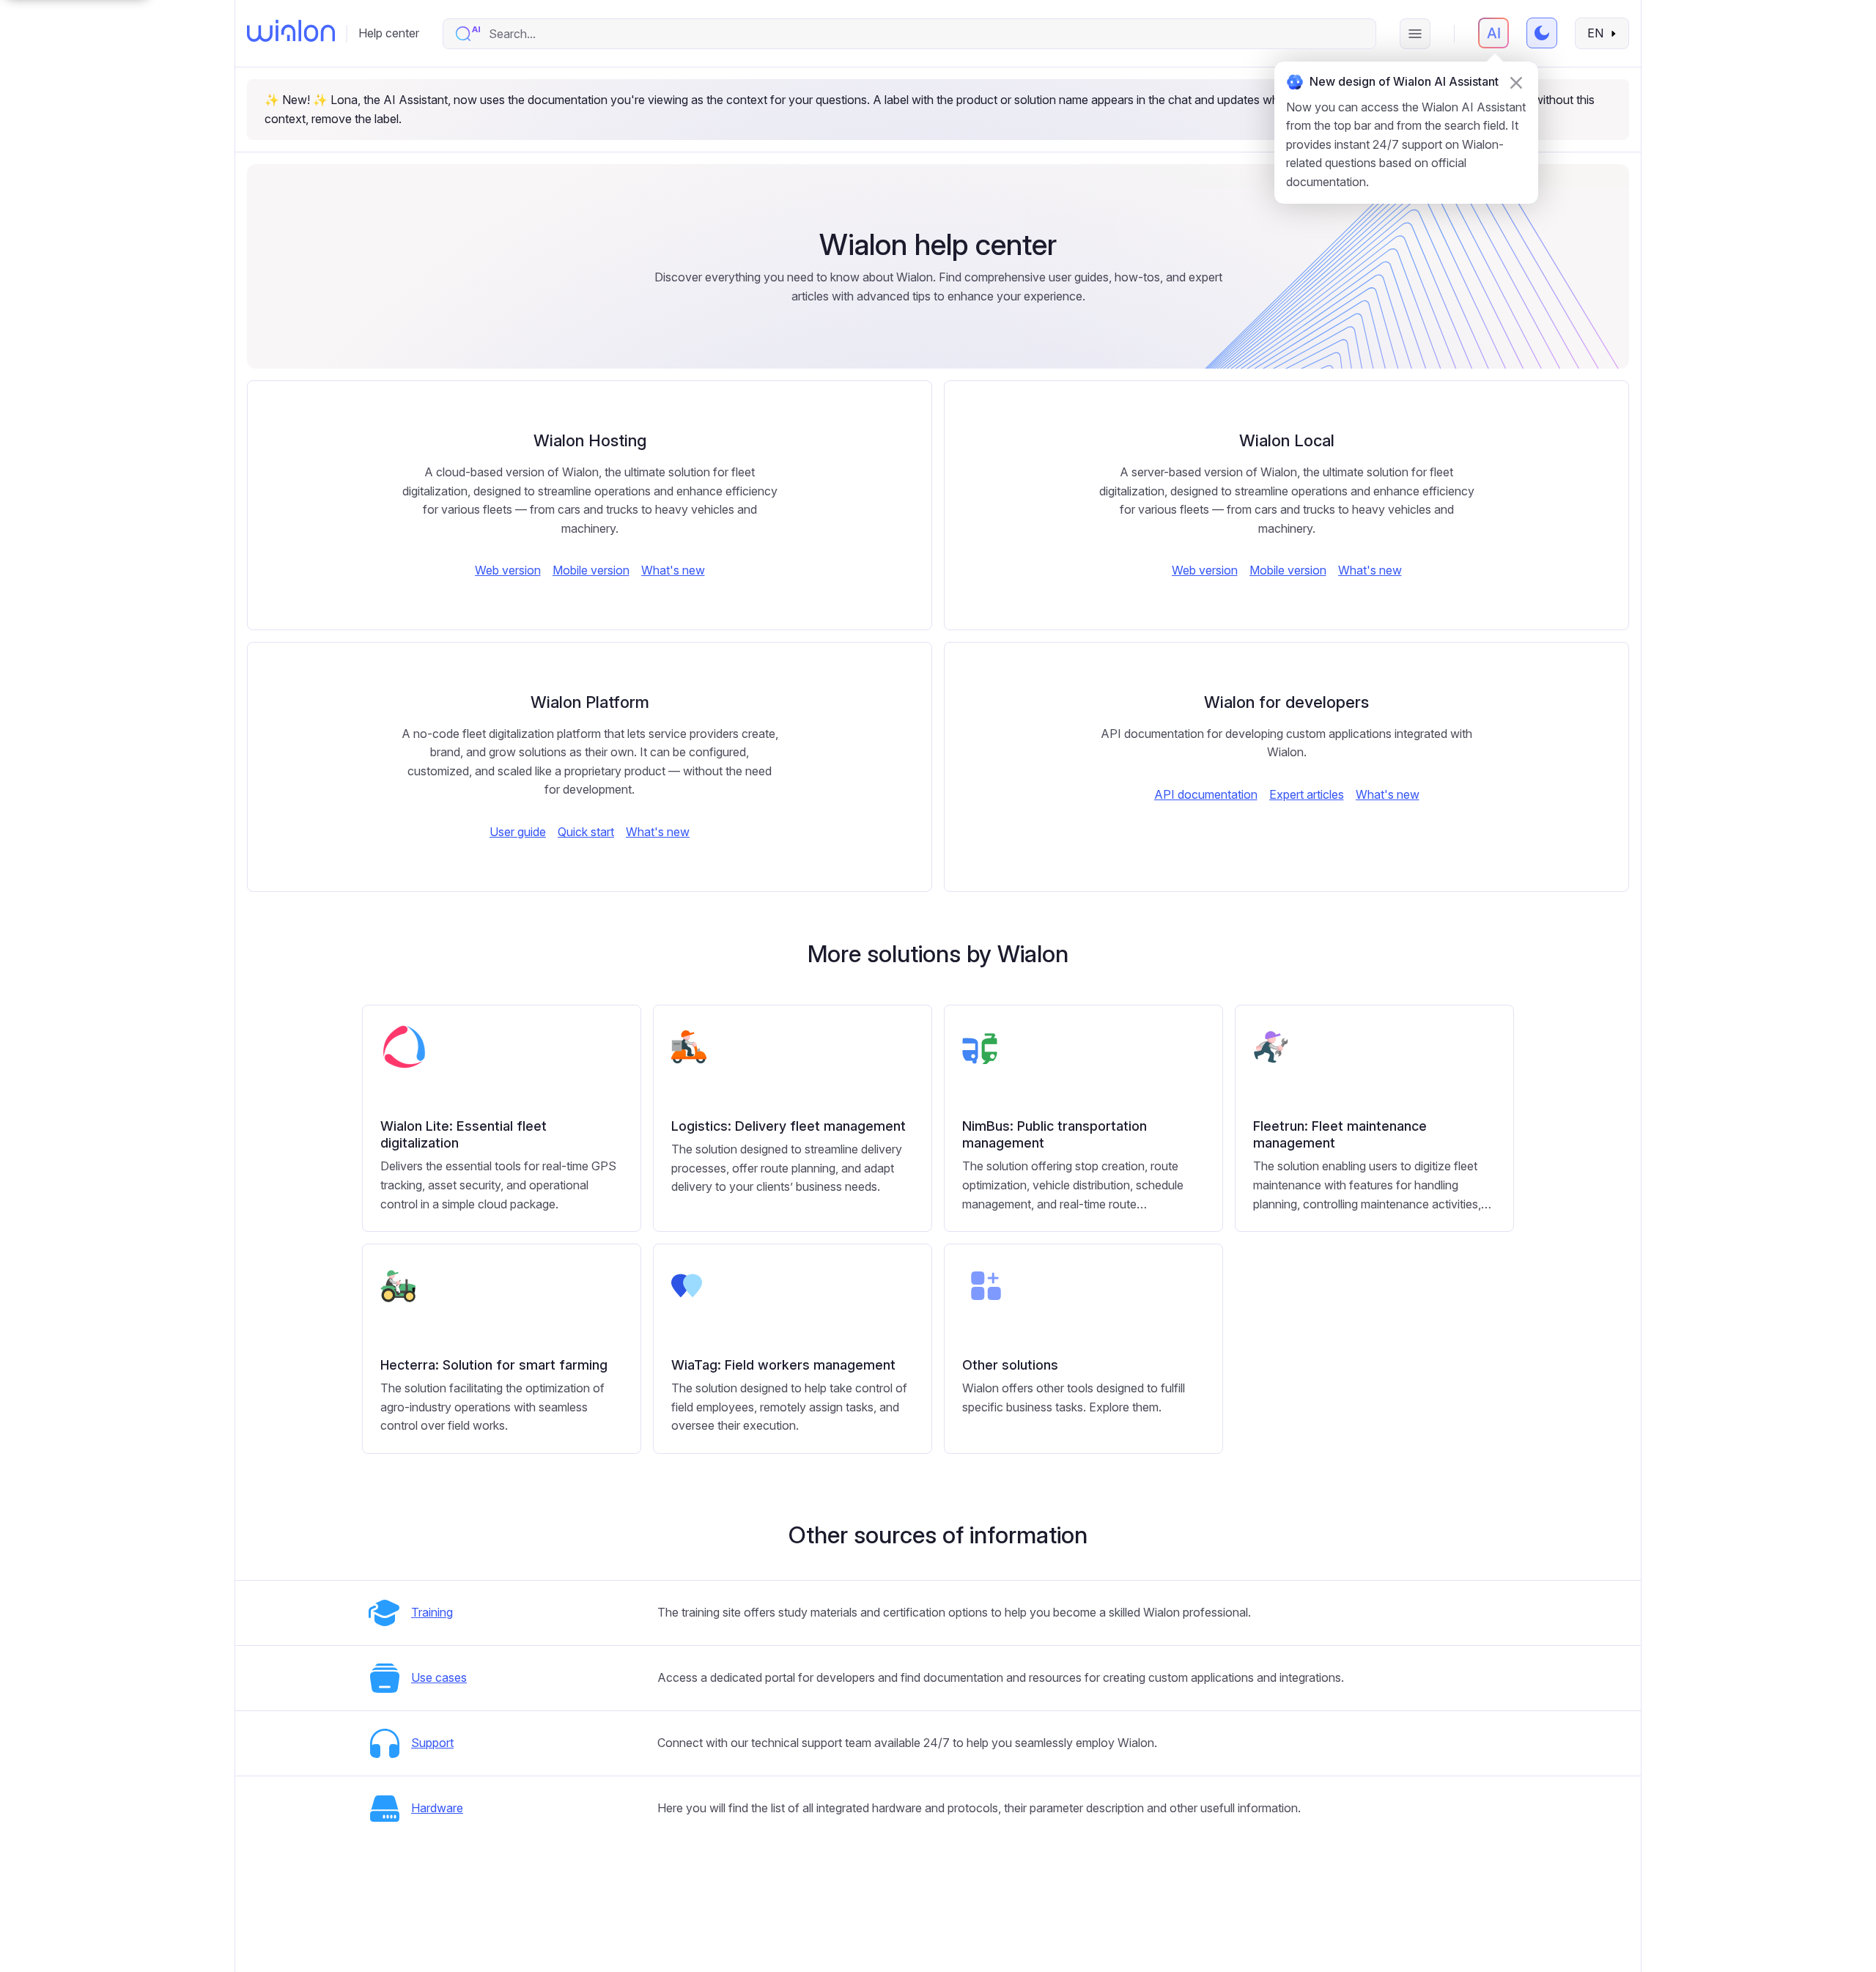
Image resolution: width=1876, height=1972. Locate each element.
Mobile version (591, 570)
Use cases (439, 1677)
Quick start (586, 832)
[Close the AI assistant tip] (1516, 83)
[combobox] (924, 34)
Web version (508, 570)
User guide (518, 832)
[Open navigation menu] (1415, 34)
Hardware (437, 1808)
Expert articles (1307, 794)
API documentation (1206, 794)
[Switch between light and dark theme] (1542, 33)
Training (432, 1612)
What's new (673, 570)
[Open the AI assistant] (1493, 33)
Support (432, 1743)
